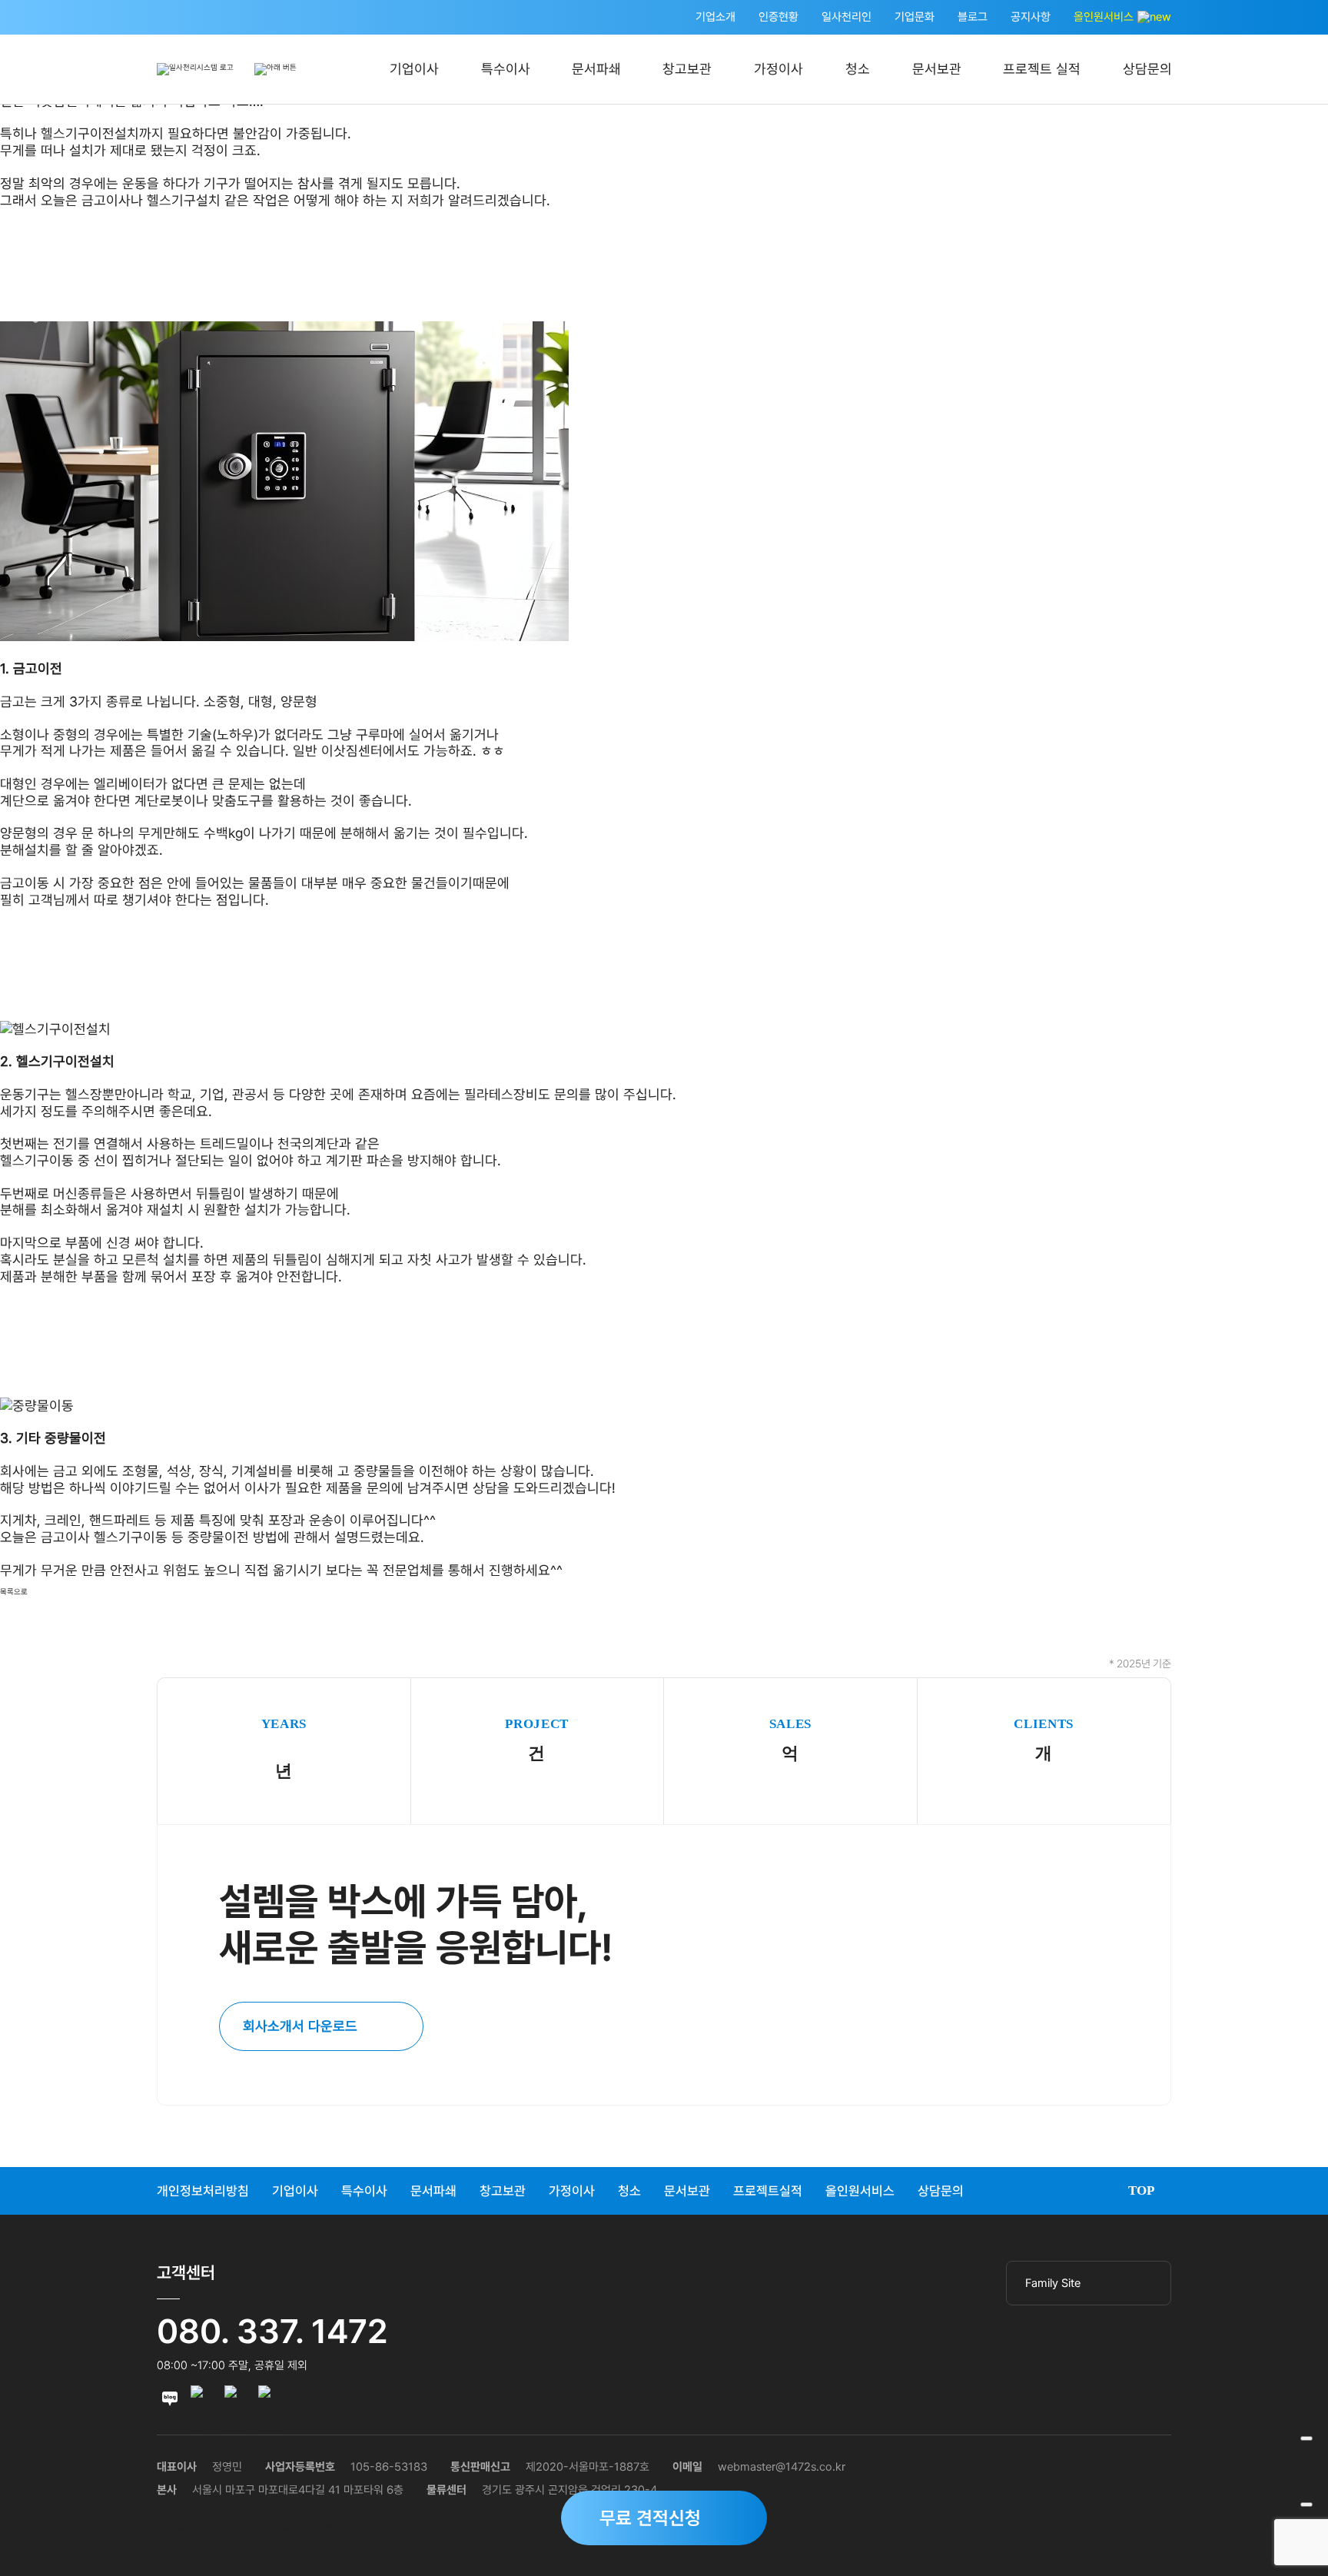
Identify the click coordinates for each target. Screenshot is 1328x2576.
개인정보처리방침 (203, 2191)
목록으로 (14, 1592)
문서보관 (937, 69)
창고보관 (687, 69)
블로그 (973, 17)
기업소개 (715, 17)
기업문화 (915, 17)
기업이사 (414, 69)
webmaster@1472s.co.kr (782, 2467)
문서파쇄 (596, 69)
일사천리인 (847, 17)
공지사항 (1031, 17)
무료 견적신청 (650, 2518)
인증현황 (779, 17)
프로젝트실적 (768, 2191)
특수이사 (506, 69)
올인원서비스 (1105, 17)
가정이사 (779, 69)
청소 (858, 69)
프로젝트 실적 (1042, 69)
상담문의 (1147, 69)
